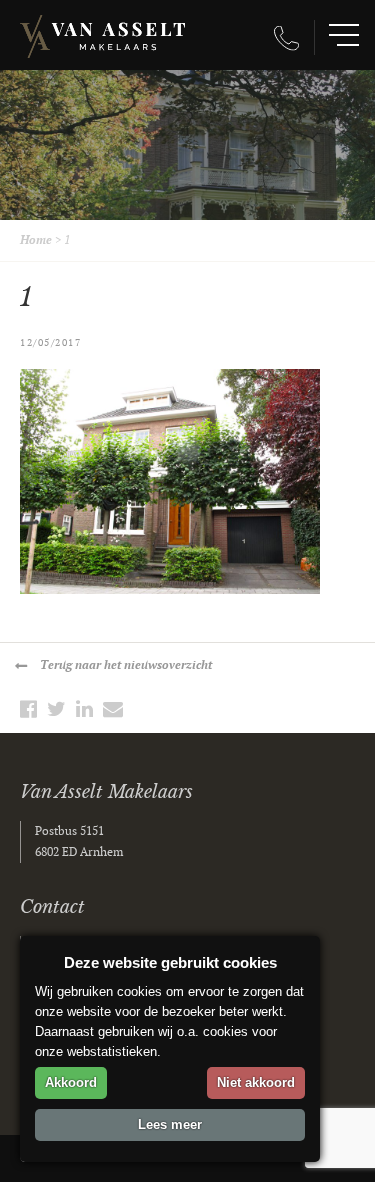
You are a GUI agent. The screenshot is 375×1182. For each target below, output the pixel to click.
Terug (126, 665)
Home (36, 240)
